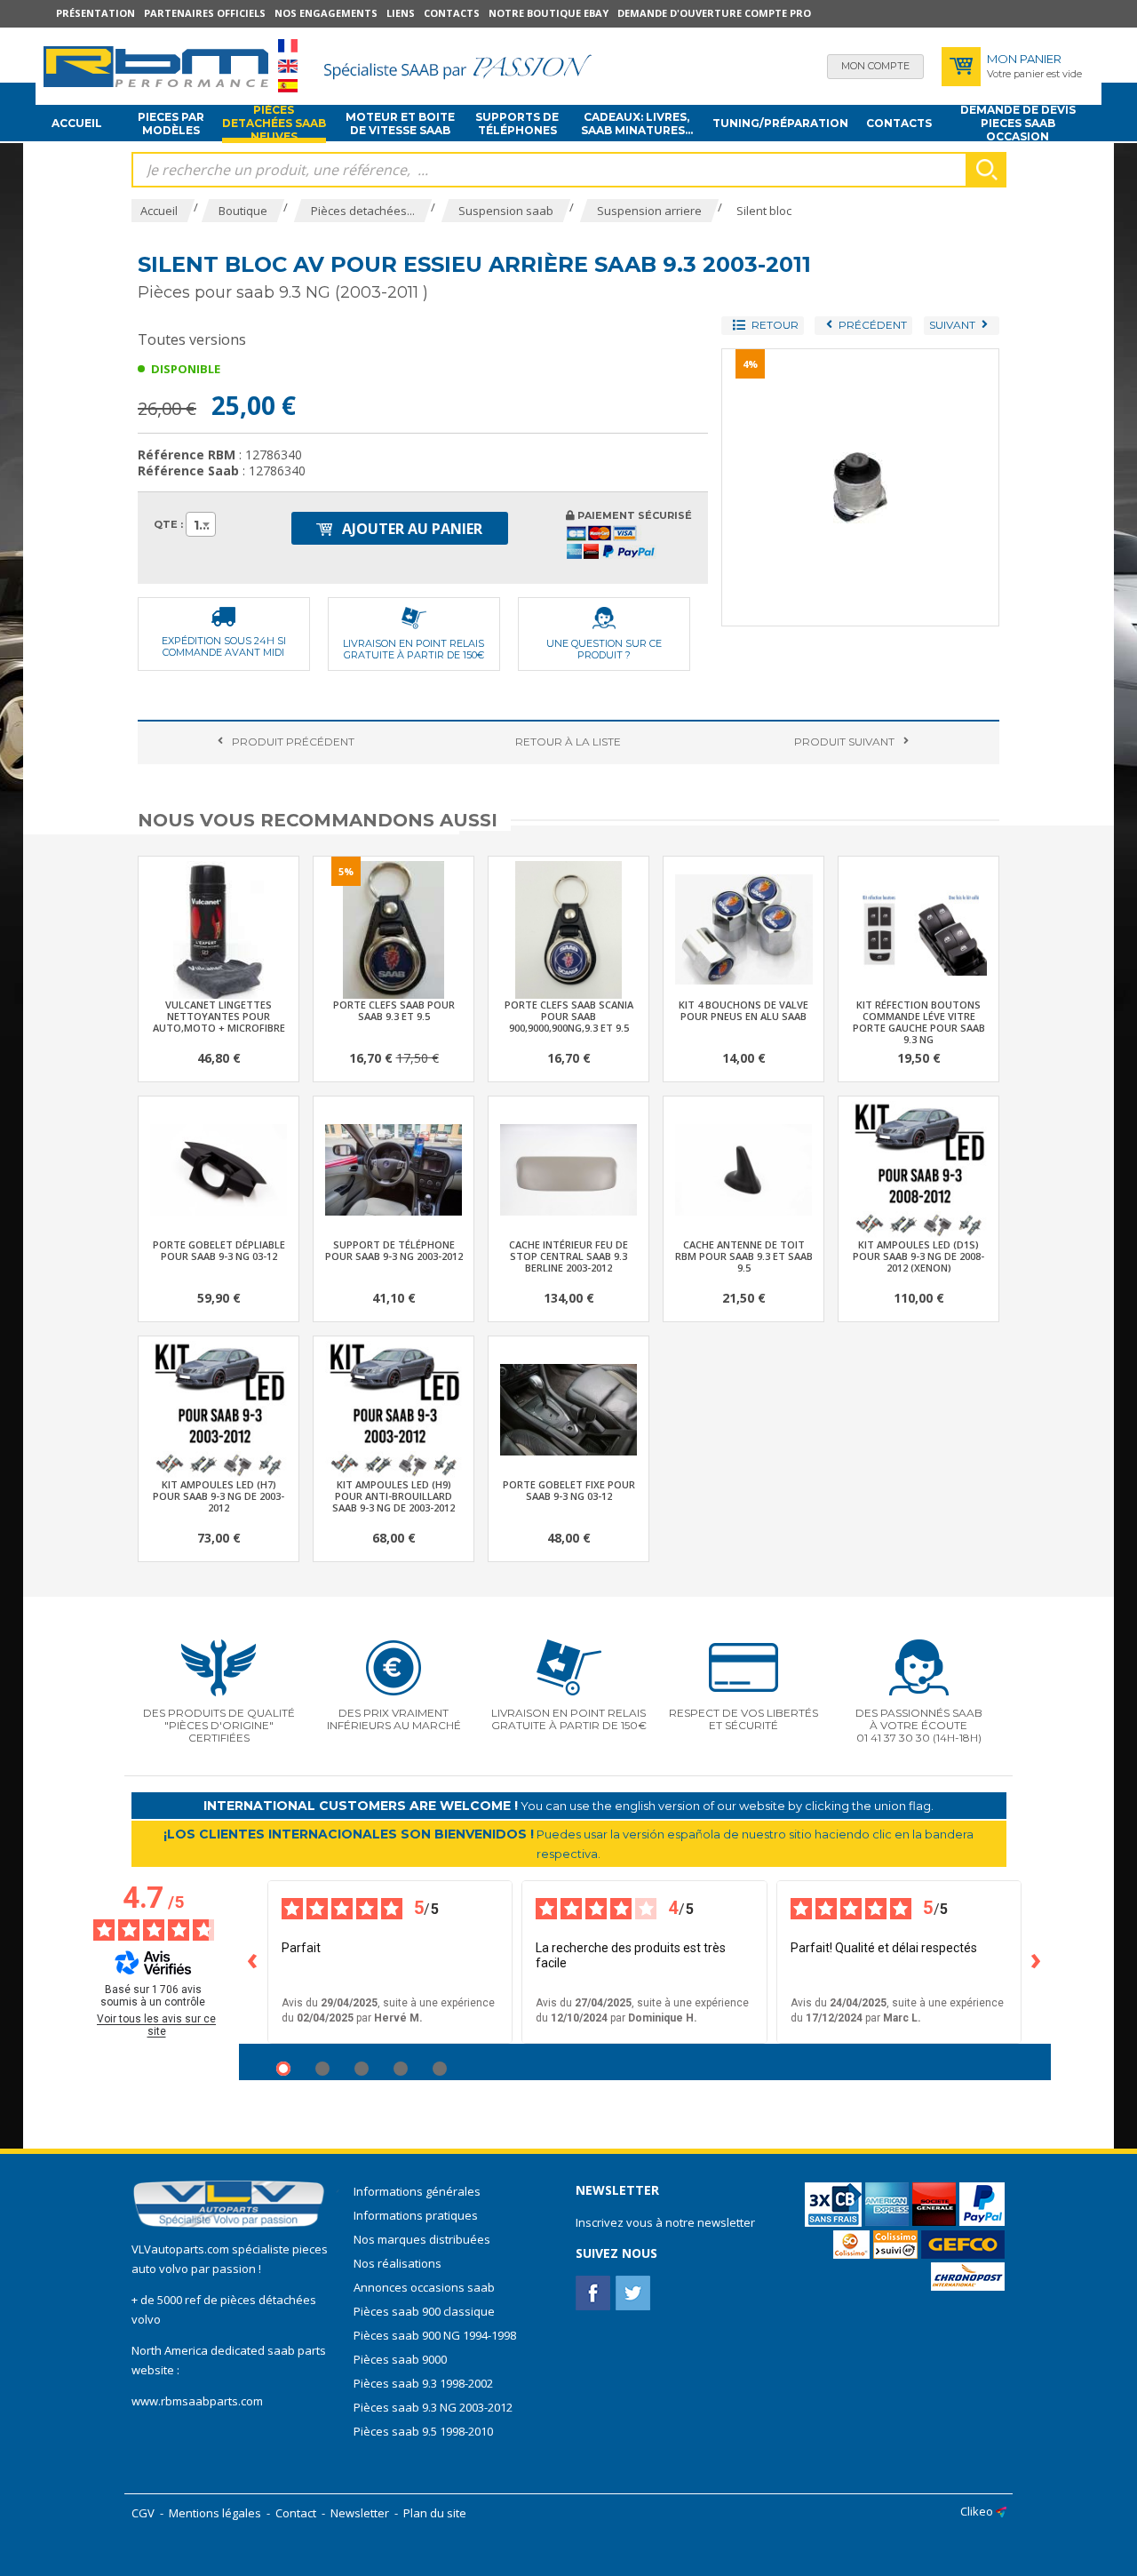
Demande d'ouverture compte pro (714, 13)
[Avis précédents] (253, 1962)
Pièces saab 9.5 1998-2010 (423, 2431)
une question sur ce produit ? (604, 649)
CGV (143, 2513)
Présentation (95, 13)
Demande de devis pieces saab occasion (1018, 124)
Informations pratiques (416, 2215)
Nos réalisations (398, 2263)
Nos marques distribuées (422, 2239)
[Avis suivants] (1037, 1962)
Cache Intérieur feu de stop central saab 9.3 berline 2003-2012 (568, 1256)
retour (568, 742)
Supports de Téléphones (517, 124)
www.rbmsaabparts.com (197, 2401)
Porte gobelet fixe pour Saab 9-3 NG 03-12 (569, 1490)
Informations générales (417, 2191)
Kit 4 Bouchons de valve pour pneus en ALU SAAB (743, 1010)
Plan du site (435, 2513)
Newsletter (360, 2513)
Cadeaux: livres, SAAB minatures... (637, 124)
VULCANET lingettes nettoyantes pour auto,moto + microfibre (219, 1016)
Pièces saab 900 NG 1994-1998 (435, 2335)
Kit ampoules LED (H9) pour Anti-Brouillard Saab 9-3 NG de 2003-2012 (394, 1496)
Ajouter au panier (410, 529)
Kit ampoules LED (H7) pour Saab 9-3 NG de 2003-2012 (219, 1496)
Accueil (77, 123)
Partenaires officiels (205, 13)
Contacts (452, 13)
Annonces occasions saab (424, 2287)
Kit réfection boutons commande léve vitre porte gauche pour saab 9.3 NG (919, 1022)
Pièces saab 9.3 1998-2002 (423, 2383)
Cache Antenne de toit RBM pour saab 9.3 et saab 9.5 (744, 1256)
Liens (401, 13)
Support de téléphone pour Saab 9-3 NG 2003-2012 (394, 1250)
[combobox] (201, 524)
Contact (296, 2513)
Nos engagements (326, 13)
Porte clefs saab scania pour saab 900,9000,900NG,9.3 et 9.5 (569, 1016)
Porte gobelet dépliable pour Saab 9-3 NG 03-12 (219, 1250)
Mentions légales (215, 2513)
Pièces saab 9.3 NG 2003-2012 (433, 2407)
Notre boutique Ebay (549, 13)
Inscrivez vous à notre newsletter (665, 2222)
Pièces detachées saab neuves (274, 124)
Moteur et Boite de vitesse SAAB (400, 124)
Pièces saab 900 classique (424, 2311)
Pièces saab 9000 (402, 2359)
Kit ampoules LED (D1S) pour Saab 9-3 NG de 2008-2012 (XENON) (918, 1256)
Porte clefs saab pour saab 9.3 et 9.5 (394, 1010)
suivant (844, 742)
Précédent (293, 742)
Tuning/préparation (780, 123)
